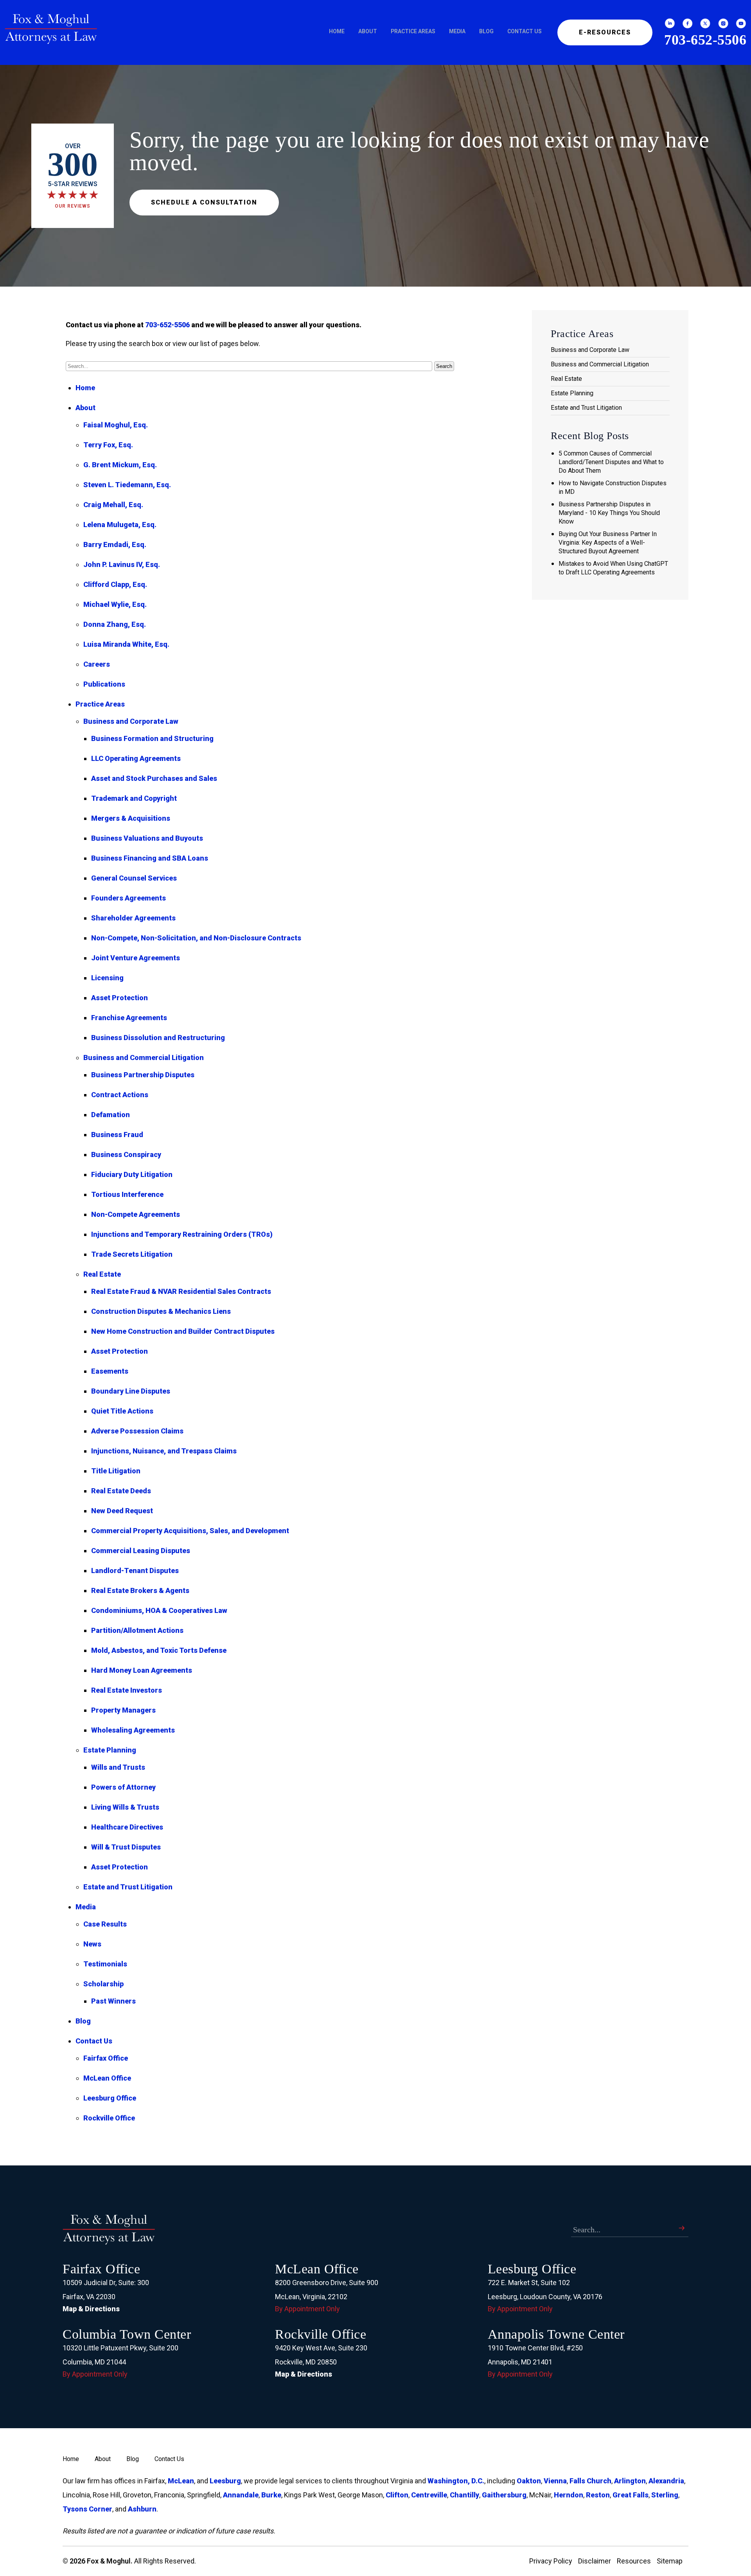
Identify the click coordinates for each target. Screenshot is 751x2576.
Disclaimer (595, 2561)
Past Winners (113, 2001)
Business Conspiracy (126, 1154)
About (368, 31)
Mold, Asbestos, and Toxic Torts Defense (159, 1650)
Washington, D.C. (456, 2481)
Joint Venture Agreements (136, 958)
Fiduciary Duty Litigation (132, 1174)
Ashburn (142, 2509)
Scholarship (103, 1984)
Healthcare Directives (127, 1827)
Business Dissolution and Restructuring (158, 1038)
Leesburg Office (110, 2098)
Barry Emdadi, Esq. (115, 544)
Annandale (241, 2495)
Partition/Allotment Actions (137, 1630)
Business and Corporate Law (131, 721)
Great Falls (631, 2495)
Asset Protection (119, 998)
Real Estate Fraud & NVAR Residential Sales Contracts (181, 1291)
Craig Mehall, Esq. (113, 505)
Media (457, 31)
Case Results (105, 1924)
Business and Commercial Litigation (144, 1057)
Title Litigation (116, 1471)
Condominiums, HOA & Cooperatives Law (159, 1610)
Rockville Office (109, 2118)
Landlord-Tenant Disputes (135, 1571)
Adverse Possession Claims (137, 1431)
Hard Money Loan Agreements (142, 1670)
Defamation (110, 1115)
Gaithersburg (504, 2495)
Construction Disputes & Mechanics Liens (161, 1311)
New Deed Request (122, 1511)
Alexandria (666, 2481)
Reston (598, 2495)
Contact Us (525, 31)
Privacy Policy (551, 2561)
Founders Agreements (128, 898)
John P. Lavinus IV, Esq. (122, 564)
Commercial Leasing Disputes (141, 1551)
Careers (97, 664)
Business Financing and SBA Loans (150, 858)
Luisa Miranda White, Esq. (126, 644)
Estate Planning (110, 1750)
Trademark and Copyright (134, 798)
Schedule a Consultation (204, 202)
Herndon (569, 2495)
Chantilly (464, 2495)
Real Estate (102, 1274)
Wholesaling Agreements (133, 1730)
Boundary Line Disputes (131, 1391)
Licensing (107, 978)
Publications (104, 684)
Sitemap (670, 2561)
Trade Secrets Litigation (132, 1254)
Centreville (429, 2495)
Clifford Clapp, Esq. (115, 584)
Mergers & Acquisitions (131, 818)
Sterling (665, 2495)
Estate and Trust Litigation (128, 1887)
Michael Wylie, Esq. (115, 604)
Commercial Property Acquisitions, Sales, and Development (190, 1531)
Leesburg (225, 2481)
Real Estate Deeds (121, 1491)
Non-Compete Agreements (136, 1214)
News (92, 1944)
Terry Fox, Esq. (108, 445)
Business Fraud (117, 1135)
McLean (181, 2481)
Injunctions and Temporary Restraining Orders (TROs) (182, 1234)
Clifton (397, 2495)
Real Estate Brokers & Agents (140, 1590)
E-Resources (605, 32)
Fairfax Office (106, 2058)
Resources (634, 2561)
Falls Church (590, 2481)
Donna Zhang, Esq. (115, 624)
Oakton (529, 2481)
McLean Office (107, 2078)
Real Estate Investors (127, 1690)
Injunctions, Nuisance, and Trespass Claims (164, 1451)
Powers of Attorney (123, 1787)
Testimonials (105, 1964)
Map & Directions (91, 2309)
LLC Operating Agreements (136, 758)
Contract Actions (120, 1095)
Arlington (630, 2481)
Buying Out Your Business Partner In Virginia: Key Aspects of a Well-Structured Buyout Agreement (608, 543)
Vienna (555, 2481)
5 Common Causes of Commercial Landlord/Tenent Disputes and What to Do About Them (611, 462)
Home (337, 31)
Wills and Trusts (118, 1767)
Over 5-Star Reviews (73, 176)
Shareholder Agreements (133, 918)
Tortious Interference (127, 1194)
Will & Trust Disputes (126, 1847)
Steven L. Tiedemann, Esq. (127, 485)
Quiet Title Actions (122, 1411)
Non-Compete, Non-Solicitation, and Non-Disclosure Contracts (196, 938)
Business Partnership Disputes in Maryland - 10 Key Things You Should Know (609, 513)
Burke (271, 2495)
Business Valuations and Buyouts (147, 838)
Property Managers (123, 1710)
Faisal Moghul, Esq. (116, 425)
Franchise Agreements (129, 1018)
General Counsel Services (134, 878)
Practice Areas (413, 31)
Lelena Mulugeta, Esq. (120, 525)
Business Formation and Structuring (152, 738)
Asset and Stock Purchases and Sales (154, 778)
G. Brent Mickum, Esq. (120, 465)
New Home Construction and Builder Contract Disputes (183, 1331)
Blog (486, 31)
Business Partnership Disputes (143, 1075)
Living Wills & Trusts (125, 1807)
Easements (110, 1371)
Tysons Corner (87, 2509)
